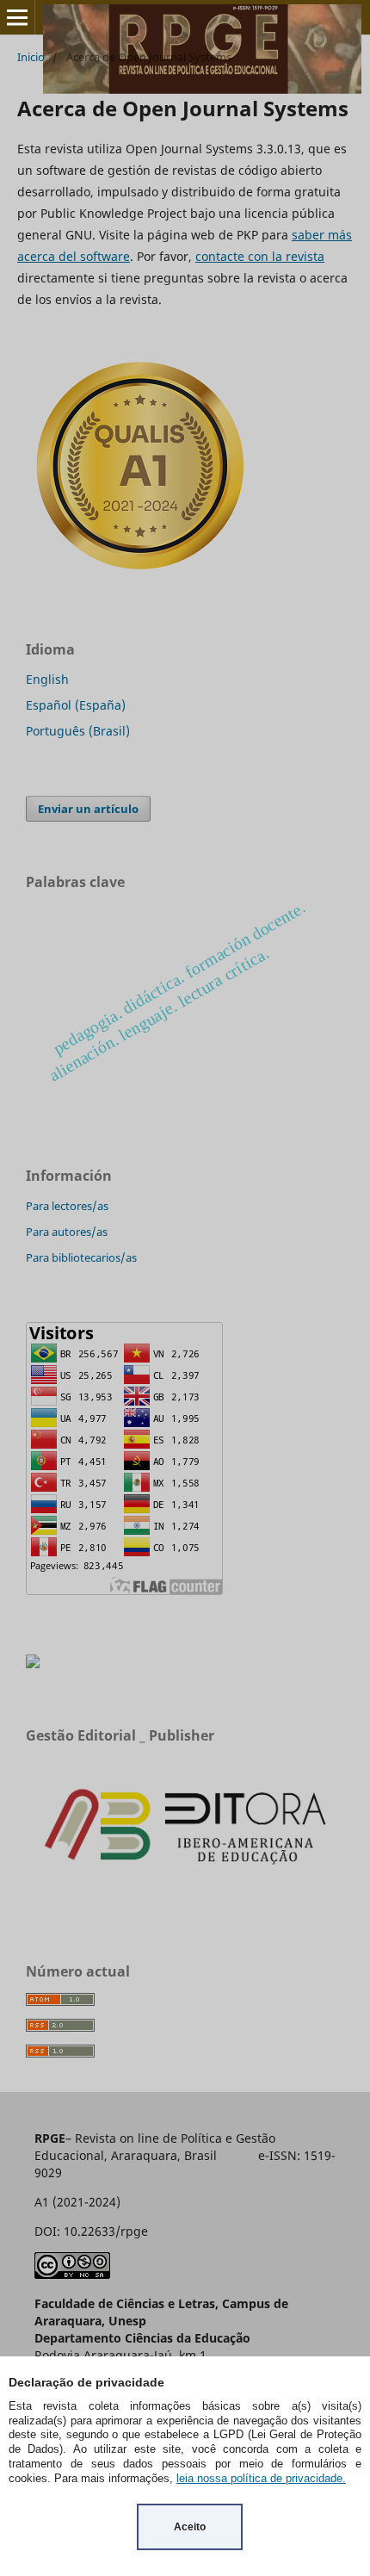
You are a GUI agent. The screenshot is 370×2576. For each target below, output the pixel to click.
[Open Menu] (17, 17)
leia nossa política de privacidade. (261, 2478)
